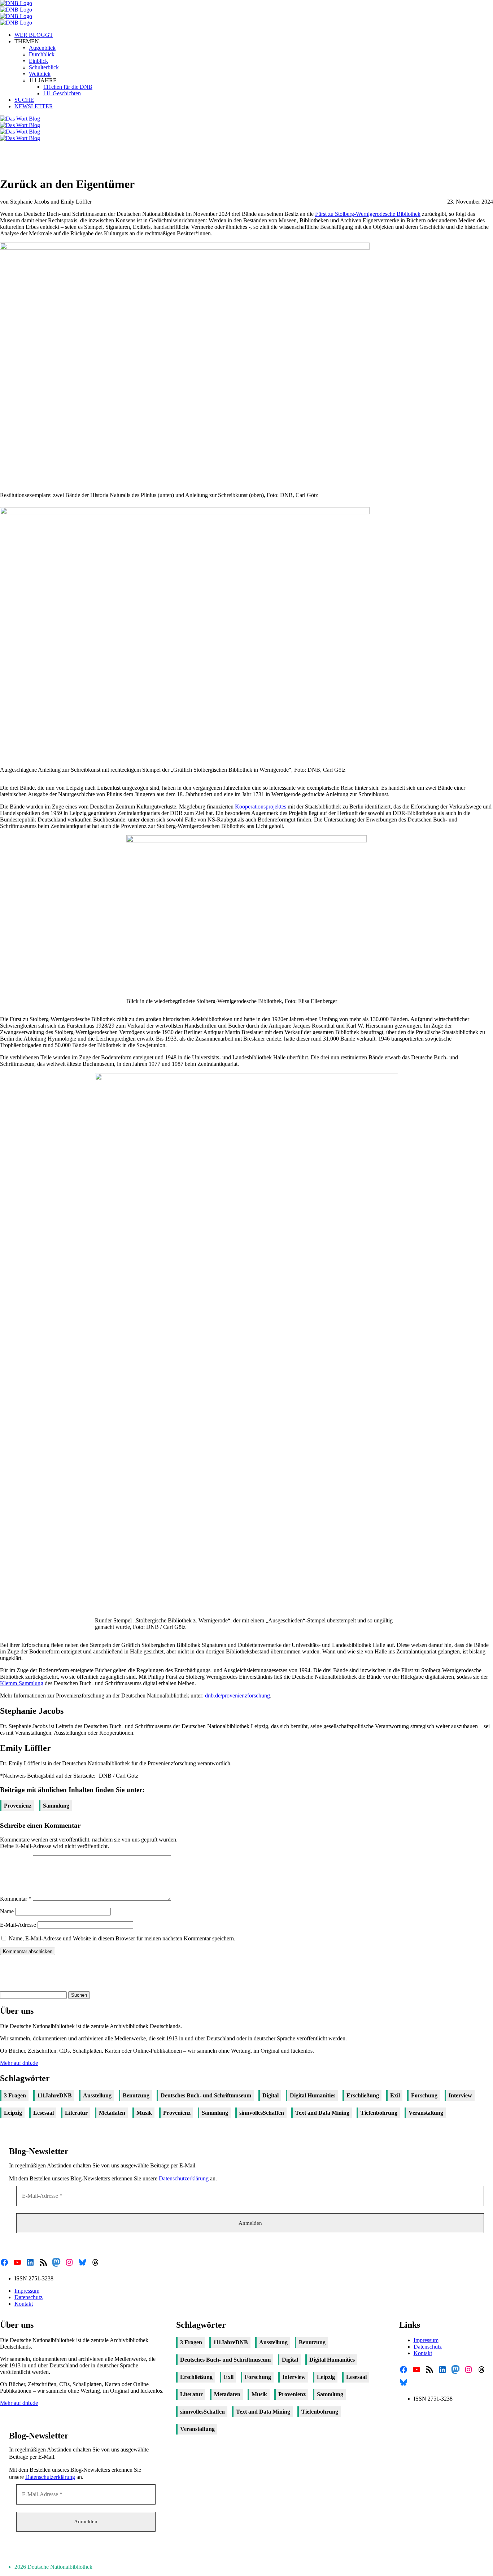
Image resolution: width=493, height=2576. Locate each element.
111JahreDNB (54, 2095)
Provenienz (18, 1806)
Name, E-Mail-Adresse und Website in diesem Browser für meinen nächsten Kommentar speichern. (122, 1938)
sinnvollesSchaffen (262, 2113)
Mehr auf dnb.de (19, 2063)
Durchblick (42, 54)
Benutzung (136, 2095)
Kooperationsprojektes (261, 807)
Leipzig (13, 2113)
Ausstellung (97, 2095)
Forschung (424, 2095)
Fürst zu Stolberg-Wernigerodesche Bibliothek (368, 214)
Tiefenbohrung (379, 2113)
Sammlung (56, 1806)
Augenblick (42, 48)
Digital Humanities (313, 2095)
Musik (144, 2113)
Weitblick (40, 74)
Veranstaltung (426, 2113)
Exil (395, 2095)
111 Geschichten (62, 93)
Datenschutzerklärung (184, 2178)
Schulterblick (44, 67)
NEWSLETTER (34, 106)
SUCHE (24, 100)
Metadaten (112, 2113)
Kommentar (16, 1899)
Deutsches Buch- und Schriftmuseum (206, 2095)
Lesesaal (43, 2113)
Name (7, 1911)
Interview (460, 2095)
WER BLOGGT (34, 35)
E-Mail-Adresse (18, 1925)
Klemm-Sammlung (22, 1683)
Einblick (38, 61)
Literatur (76, 2113)
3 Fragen (15, 2095)
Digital (271, 2095)
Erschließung (363, 2095)
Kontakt (24, 2304)
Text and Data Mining (322, 2113)
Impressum (27, 2291)
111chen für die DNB (68, 87)
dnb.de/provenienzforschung (237, 1695)
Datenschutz (29, 2297)
